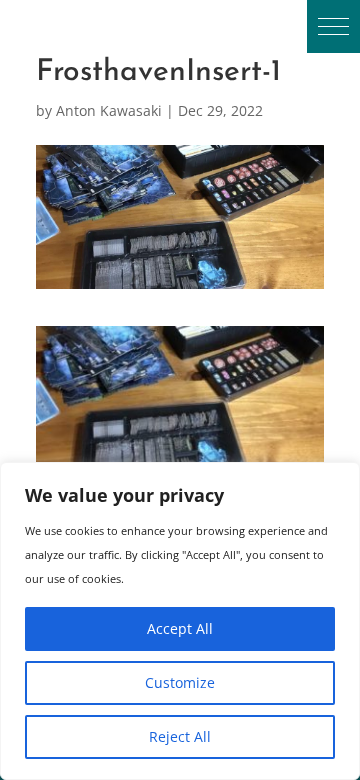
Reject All (180, 736)
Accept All (180, 628)
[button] (333, 26)
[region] (180, 621)
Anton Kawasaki (109, 110)
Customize (180, 682)
